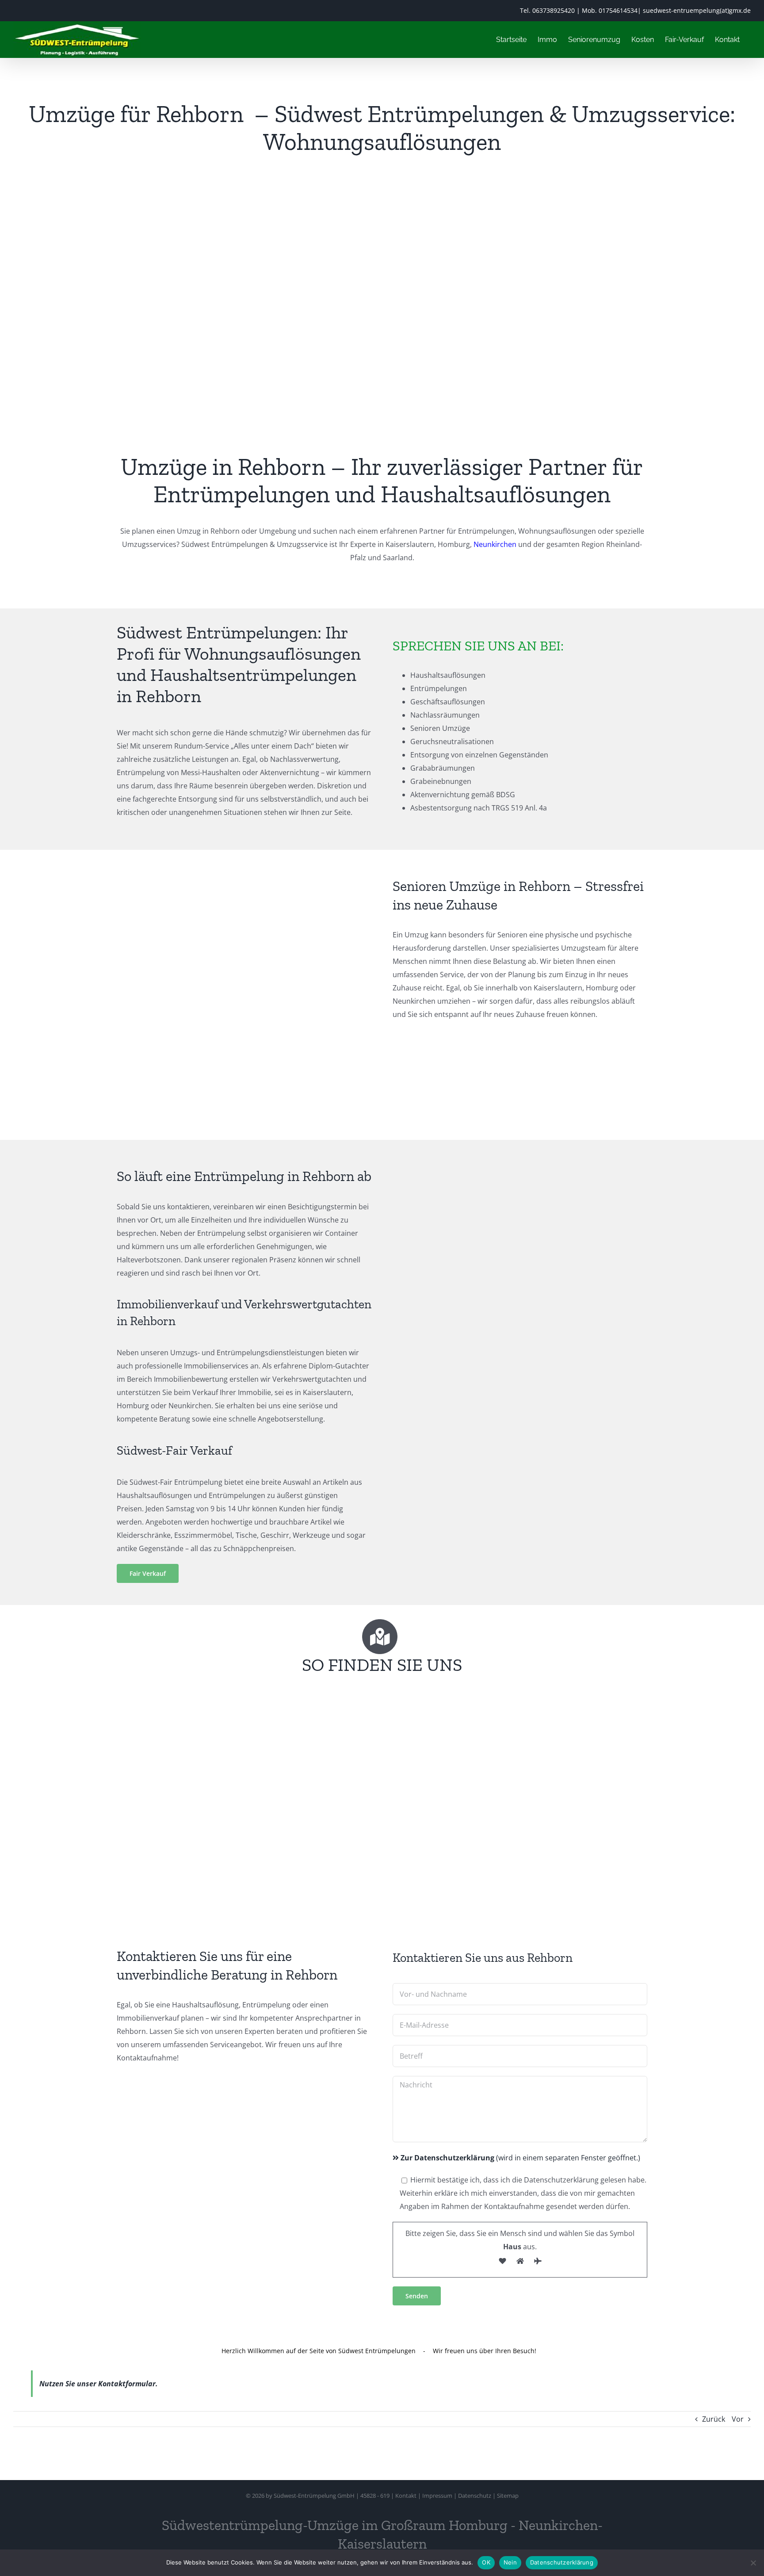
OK (486, 2562)
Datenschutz (475, 2496)
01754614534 (618, 10)
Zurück (714, 2419)
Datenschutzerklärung (562, 2562)
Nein (510, 2562)
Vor (738, 2419)
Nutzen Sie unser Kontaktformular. (99, 2384)
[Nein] (753, 2563)
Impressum (437, 2496)
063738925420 (554, 10)
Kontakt (406, 2496)
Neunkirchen (495, 544)
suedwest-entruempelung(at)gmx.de (697, 10)
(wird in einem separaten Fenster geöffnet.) (520, 2158)
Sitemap (508, 2496)
